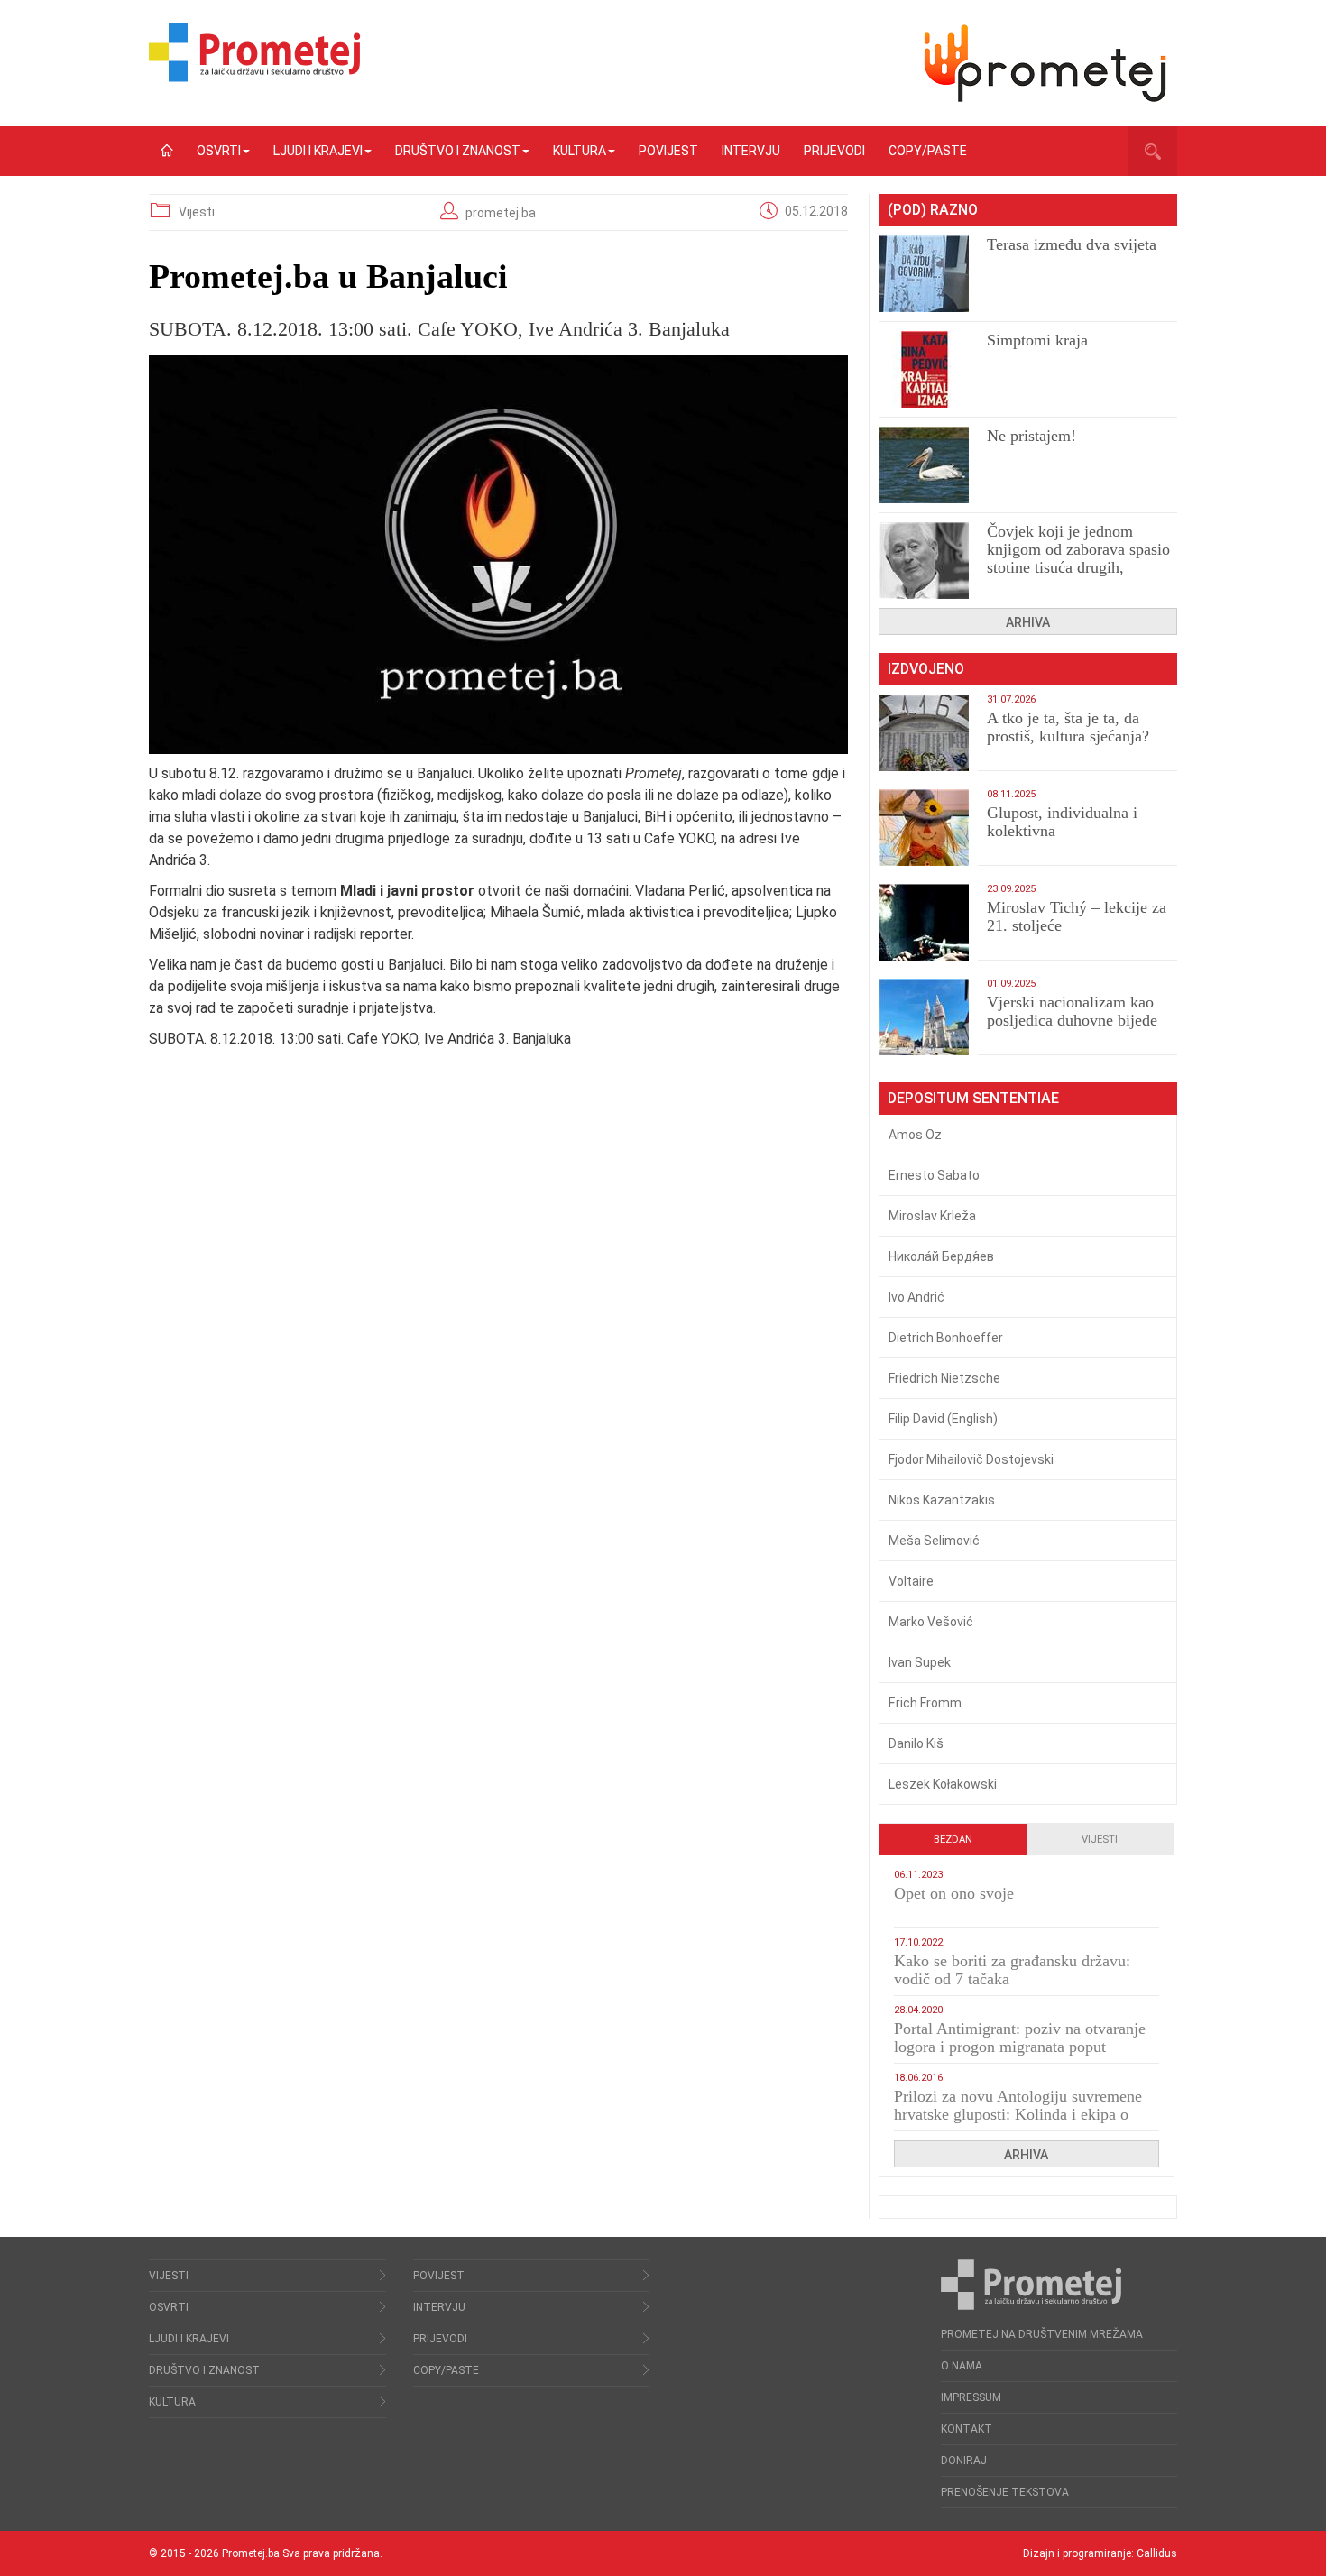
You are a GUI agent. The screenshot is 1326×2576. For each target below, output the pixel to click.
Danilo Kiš (916, 1743)
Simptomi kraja (1037, 340)
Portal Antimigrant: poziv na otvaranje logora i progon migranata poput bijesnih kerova (1020, 2047)
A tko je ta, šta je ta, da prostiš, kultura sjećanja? (1068, 727)
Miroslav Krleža (932, 1216)
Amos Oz (915, 1135)
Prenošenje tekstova (1005, 2492)
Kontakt (967, 2429)
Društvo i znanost (458, 151)
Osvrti (219, 151)
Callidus (1157, 2553)
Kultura (580, 151)
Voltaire (911, 1581)
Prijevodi (834, 151)
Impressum (971, 2397)
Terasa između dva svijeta (1072, 244)
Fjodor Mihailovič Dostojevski (971, 1459)
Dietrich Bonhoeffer (946, 1338)
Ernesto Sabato (934, 1175)
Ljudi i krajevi (318, 151)
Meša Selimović (934, 1541)
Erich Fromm (925, 1703)
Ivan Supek (920, 1662)
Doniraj (964, 2461)
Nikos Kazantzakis (942, 1500)
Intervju (751, 151)
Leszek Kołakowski (943, 1784)
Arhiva (1028, 622)
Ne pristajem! (1031, 436)
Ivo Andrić (916, 1297)
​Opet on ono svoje (954, 1893)
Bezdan (953, 1840)
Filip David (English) (943, 1419)
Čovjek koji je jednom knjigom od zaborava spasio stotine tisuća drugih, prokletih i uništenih (1078, 558)
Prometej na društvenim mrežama (1042, 2334)
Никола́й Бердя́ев (941, 1256)
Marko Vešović (931, 1622)
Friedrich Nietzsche (944, 1378)
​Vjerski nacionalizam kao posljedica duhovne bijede (1072, 1011)
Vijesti (197, 212)
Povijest (668, 151)
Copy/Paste (928, 151)
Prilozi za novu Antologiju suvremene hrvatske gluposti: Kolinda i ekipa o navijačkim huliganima (1018, 2114)
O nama (962, 2366)
